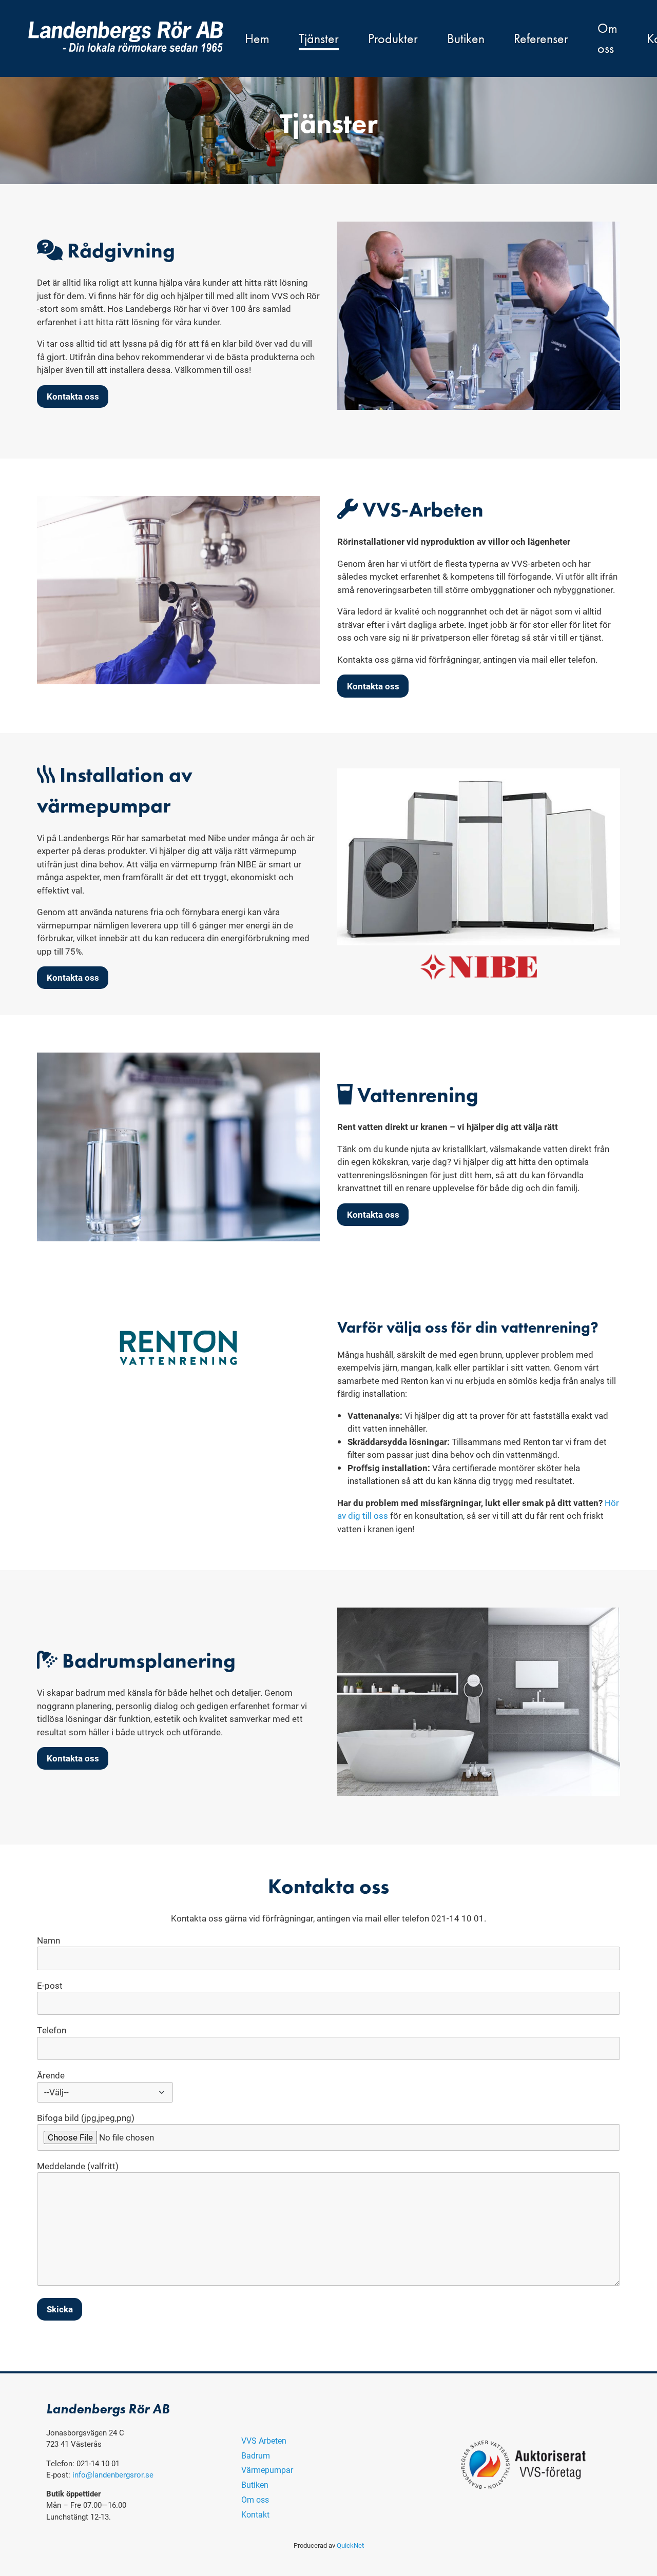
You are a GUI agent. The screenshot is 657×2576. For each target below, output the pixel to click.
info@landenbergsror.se (113, 2474)
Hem (257, 39)
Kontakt (255, 2514)
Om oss (607, 38)
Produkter (393, 39)
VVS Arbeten (264, 2440)
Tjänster (319, 39)
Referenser (541, 39)
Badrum (256, 2455)
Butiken (466, 39)
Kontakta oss (73, 396)
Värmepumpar (267, 2470)
